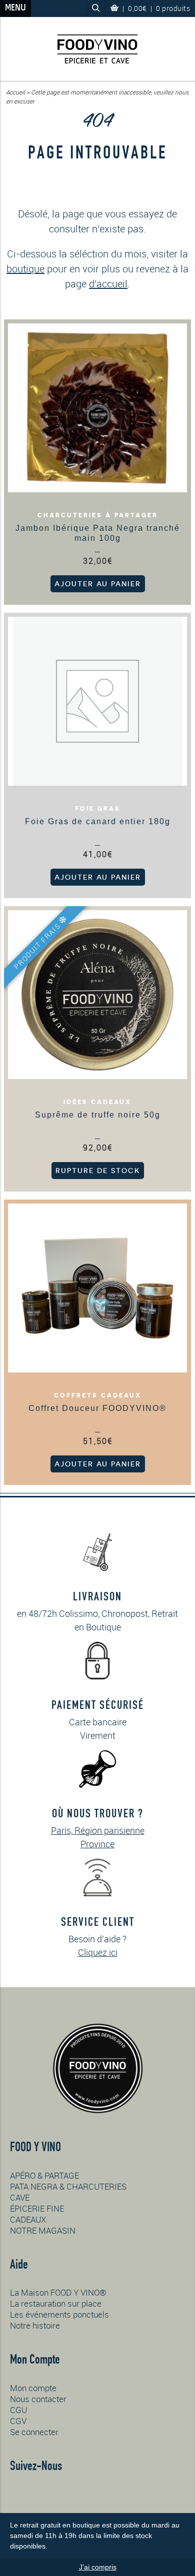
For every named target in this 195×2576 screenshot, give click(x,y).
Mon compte (33, 2388)
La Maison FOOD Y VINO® (58, 2292)
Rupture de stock (98, 1171)
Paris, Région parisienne (98, 1830)
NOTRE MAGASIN (43, 2230)
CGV (18, 2421)
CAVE (20, 2197)
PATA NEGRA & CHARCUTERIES (68, 2186)
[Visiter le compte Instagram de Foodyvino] (18, 2497)
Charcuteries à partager (98, 515)
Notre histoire (35, 2325)
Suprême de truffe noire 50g (98, 1115)
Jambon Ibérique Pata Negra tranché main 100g (98, 533)
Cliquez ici (98, 1952)
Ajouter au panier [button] (98, 584)
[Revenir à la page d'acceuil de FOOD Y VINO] (97, 49)
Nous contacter (38, 2399)
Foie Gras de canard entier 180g (98, 821)
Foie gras (98, 809)
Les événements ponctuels (59, 2314)
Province (97, 1844)
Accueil (15, 92)
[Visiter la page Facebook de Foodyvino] (41, 2498)
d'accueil (108, 284)
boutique (25, 269)
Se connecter (34, 2432)
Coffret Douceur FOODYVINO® (97, 1408)
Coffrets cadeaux (98, 1395)
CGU (18, 2410)
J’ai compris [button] (98, 2567)
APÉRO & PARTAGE (44, 2175)
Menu (15, 8)
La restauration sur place (56, 2303)
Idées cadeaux (97, 1102)
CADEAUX (28, 2219)
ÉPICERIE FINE (37, 2208)
